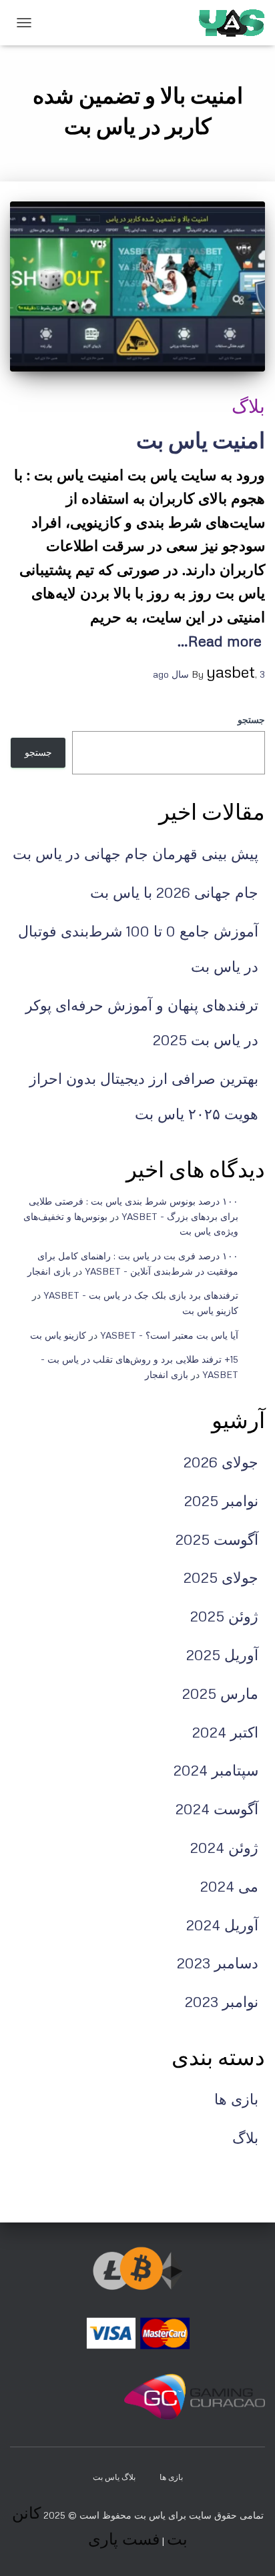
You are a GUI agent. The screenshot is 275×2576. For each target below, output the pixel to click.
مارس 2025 (220, 1693)
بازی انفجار (49, 1271)
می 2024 (229, 1886)
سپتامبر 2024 (216, 1770)
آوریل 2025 (222, 1655)
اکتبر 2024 (225, 1732)
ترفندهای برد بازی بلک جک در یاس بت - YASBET (141, 1295)
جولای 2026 (221, 1462)
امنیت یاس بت (201, 440)
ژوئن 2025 (224, 1616)
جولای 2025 (221, 1577)
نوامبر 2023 (222, 2001)
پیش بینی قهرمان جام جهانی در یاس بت (135, 853)
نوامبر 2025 (221, 1500)
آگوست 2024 (217, 1809)
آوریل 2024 (222, 1925)
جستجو (251, 719)
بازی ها (236, 2099)
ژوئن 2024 (224, 1847)
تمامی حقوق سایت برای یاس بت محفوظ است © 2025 (152, 2515)
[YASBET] (227, 23)
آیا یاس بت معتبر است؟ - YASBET (169, 1335)
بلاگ (248, 406)
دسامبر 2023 (218, 1963)
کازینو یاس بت (210, 1310)
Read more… (220, 641)
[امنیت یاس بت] (137, 286)
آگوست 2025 (217, 1539)
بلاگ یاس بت (114, 2477)
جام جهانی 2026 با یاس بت (174, 892)
